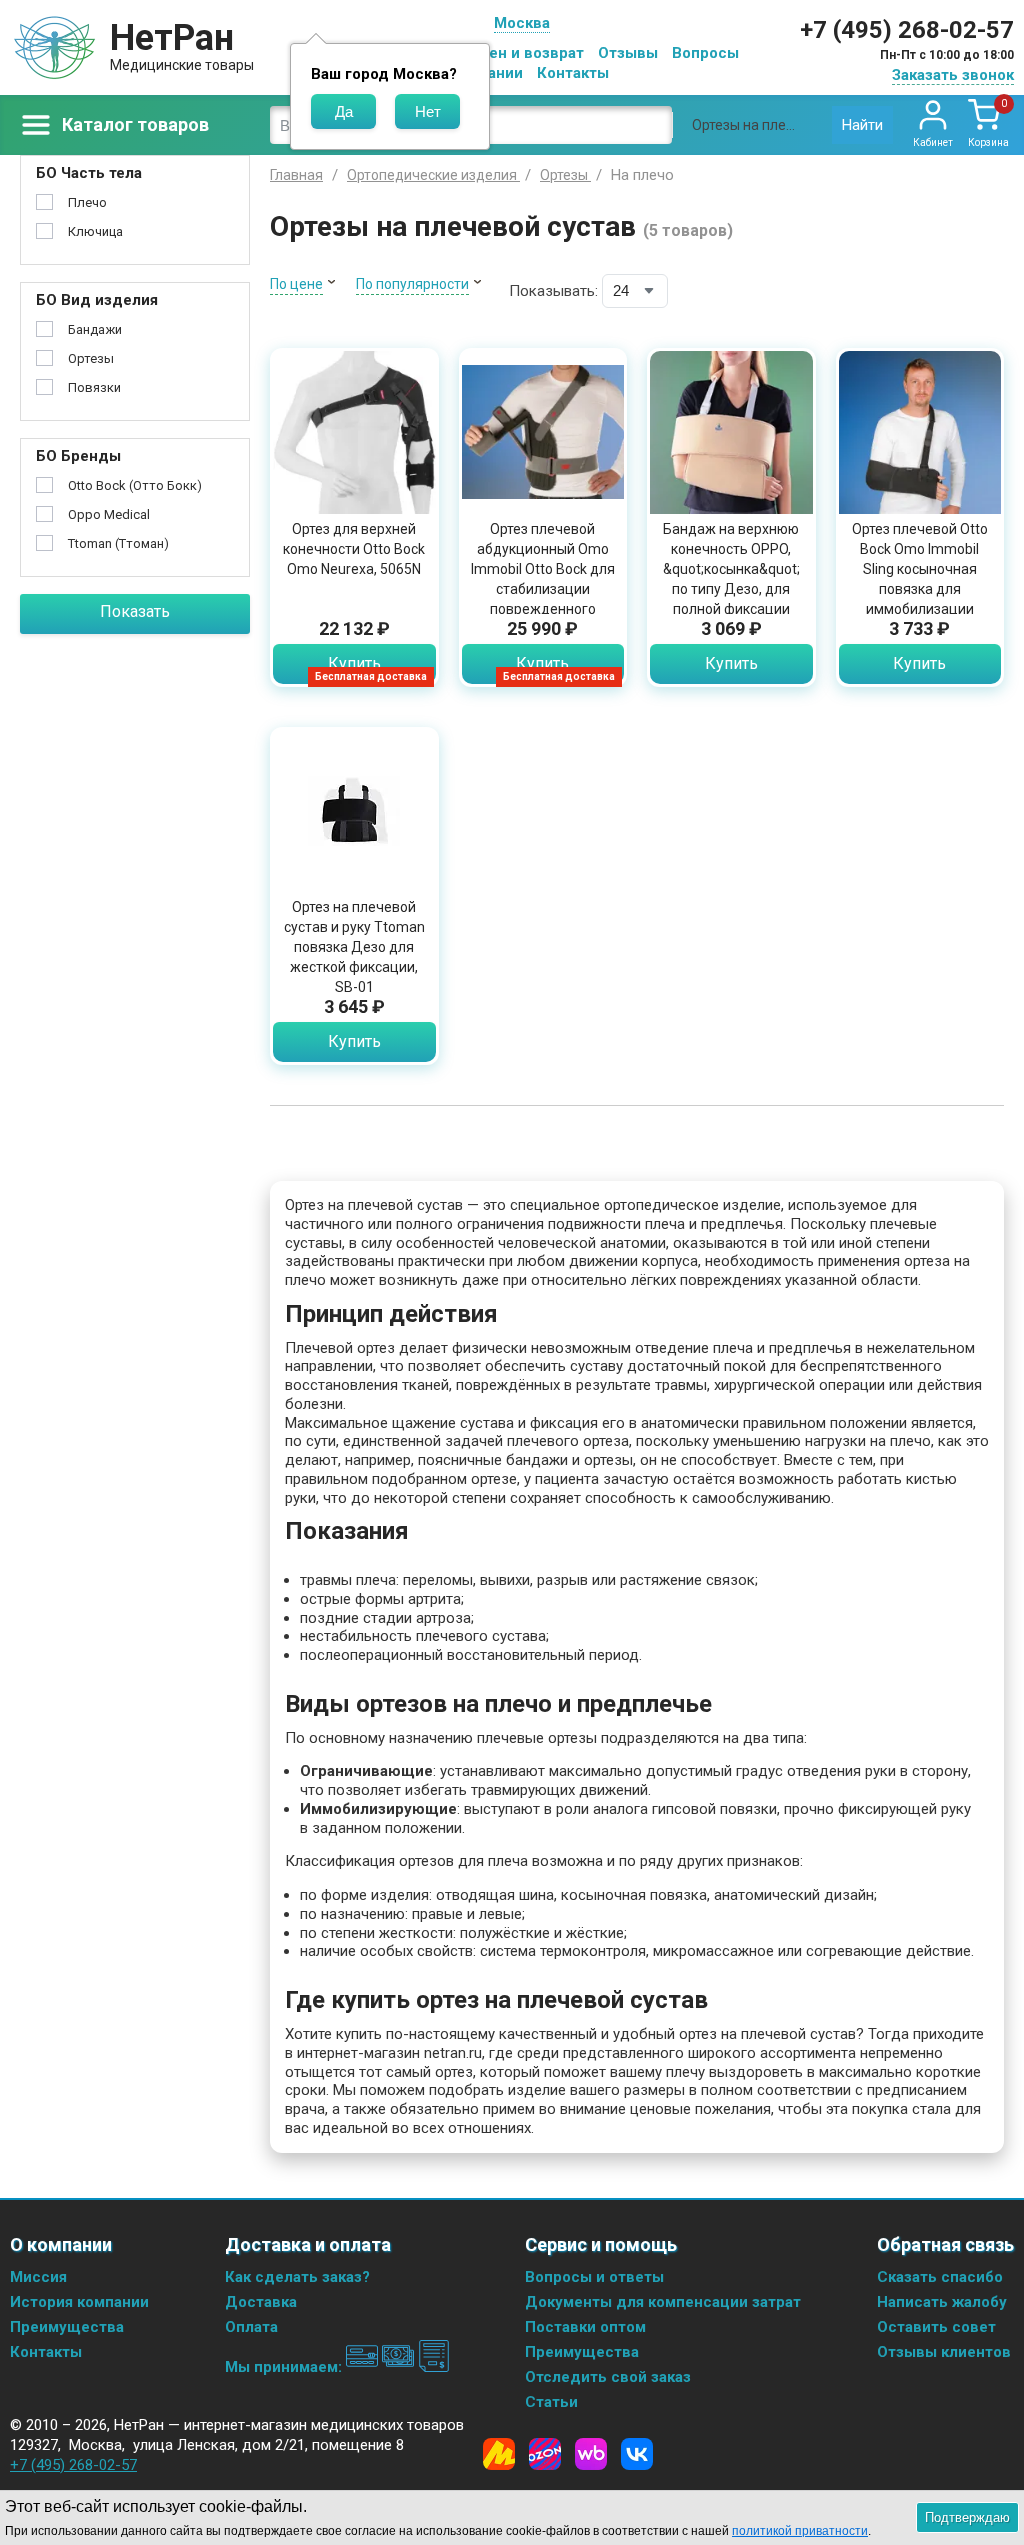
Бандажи (95, 329)
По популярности (412, 284)
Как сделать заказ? (297, 2277)
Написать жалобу (942, 2302)
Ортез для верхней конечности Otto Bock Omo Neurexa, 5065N (354, 549)
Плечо (87, 202)
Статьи (551, 2402)
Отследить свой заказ (608, 2377)
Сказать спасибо (940, 2277)
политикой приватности (800, 2531)
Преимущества (67, 2327)
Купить (354, 663)
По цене (296, 284)
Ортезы (91, 358)
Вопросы (705, 53)
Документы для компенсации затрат (663, 2302)
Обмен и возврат (521, 53)
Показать (135, 611)
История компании (79, 2302)
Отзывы (628, 53)
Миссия (38, 2277)
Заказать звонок (953, 75)
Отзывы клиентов (944, 2352)
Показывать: (553, 291)
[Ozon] (545, 2454)
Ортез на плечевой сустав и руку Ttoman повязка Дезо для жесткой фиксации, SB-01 (354, 947)
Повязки (94, 387)
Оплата (251, 2327)
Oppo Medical (109, 514)
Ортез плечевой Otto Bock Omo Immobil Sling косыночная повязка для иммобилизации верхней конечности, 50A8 (920, 589)
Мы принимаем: (285, 2367)
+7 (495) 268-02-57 (907, 30)
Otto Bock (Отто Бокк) (135, 485)
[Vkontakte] (637, 2454)
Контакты (573, 73)
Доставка (261, 2302)
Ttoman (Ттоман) (118, 543)
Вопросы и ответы (594, 2277)
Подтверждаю (967, 2517)
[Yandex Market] (499, 2454)
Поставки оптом (585, 2327)
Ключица (95, 231)
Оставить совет (936, 2327)
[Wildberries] (591, 2454)
